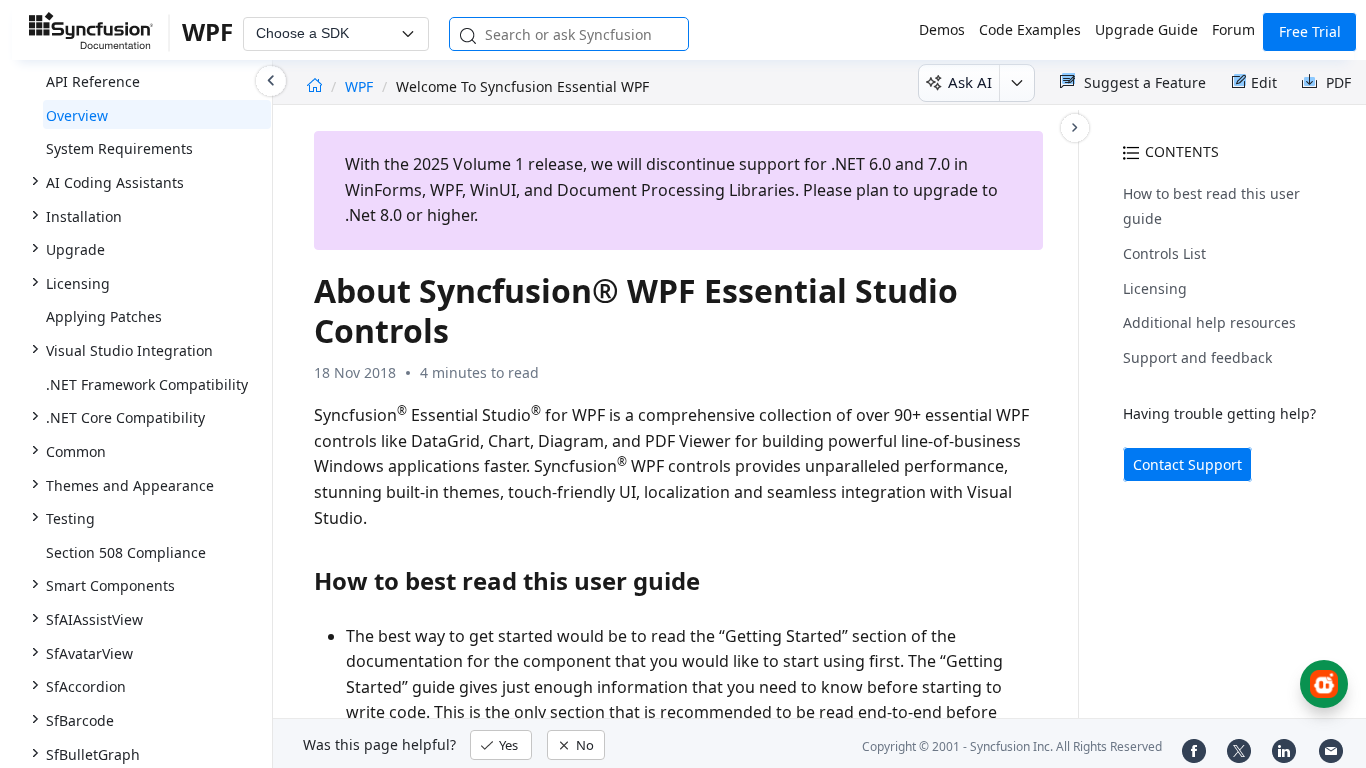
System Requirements (119, 148)
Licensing (1155, 288)
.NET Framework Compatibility (147, 384)
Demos (942, 29)
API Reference (93, 81)
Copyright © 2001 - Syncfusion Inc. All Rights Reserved (1012, 746)
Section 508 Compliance (126, 552)
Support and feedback (1197, 357)
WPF (361, 86)
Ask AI (970, 82)
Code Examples (1030, 29)
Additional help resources (1209, 322)
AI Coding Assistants (115, 182)
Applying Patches (104, 316)
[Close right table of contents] (1075, 128)
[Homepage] (314, 86)
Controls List (1164, 253)
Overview (77, 115)
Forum (1233, 29)
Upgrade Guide (1146, 29)
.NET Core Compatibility (125, 417)
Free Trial (1310, 31)
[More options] (1016, 83)
